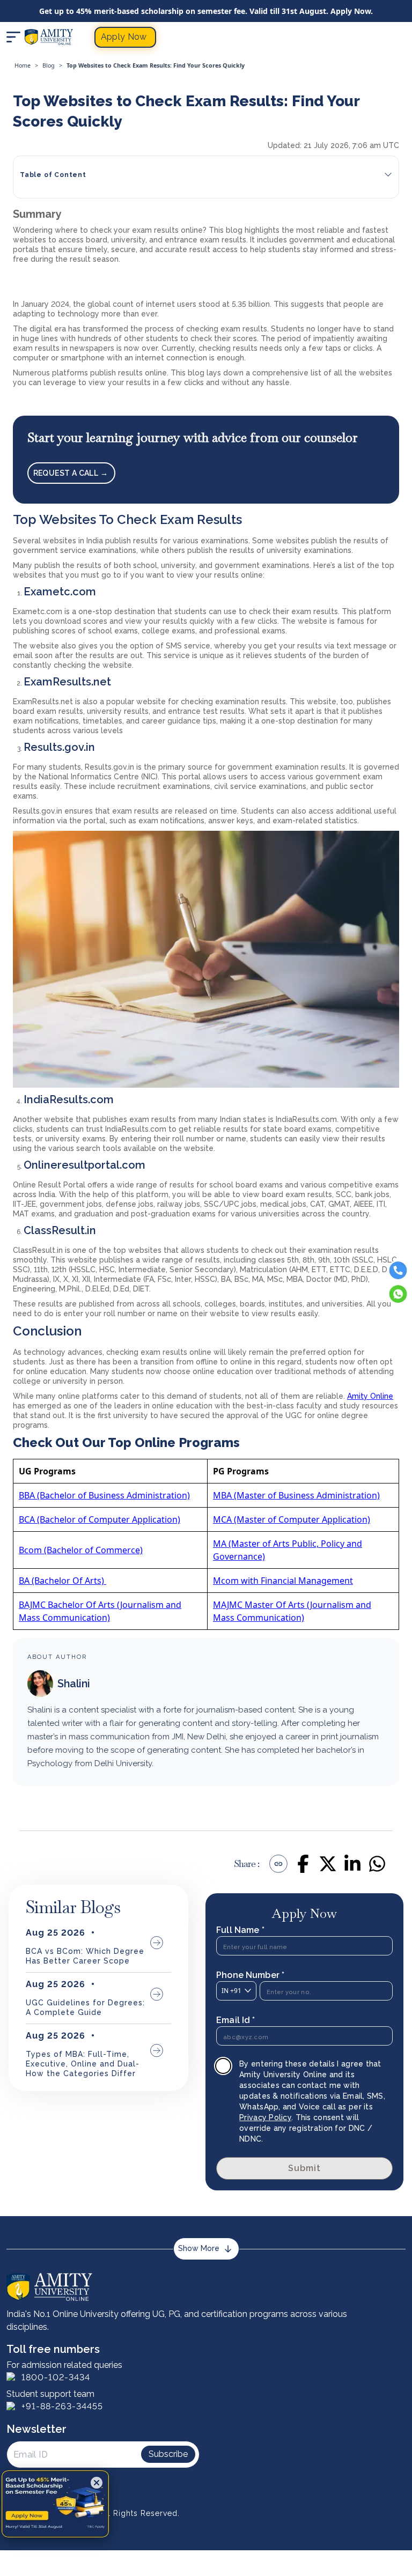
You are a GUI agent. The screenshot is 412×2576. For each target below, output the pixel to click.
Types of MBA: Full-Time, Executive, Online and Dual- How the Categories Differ (83, 2064)
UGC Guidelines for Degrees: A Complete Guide (85, 2007)
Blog (49, 65)
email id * (236, 2020)
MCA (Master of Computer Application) (292, 1519)
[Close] (97, 2483)
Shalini (74, 1684)
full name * (240, 1930)
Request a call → (72, 473)
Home (23, 65)
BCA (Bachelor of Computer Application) (100, 1519)
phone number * (250, 1975)
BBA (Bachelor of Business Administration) (104, 1495)
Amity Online (370, 1396)
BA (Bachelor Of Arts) (62, 1581)
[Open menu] (13, 37)
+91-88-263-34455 (62, 2406)
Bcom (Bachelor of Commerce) (81, 1550)
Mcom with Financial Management (283, 1581)
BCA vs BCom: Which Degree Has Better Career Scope (85, 1956)
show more (199, 2248)
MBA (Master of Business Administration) (296, 1495)
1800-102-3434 (56, 2377)
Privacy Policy (265, 2117)
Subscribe (168, 2454)
